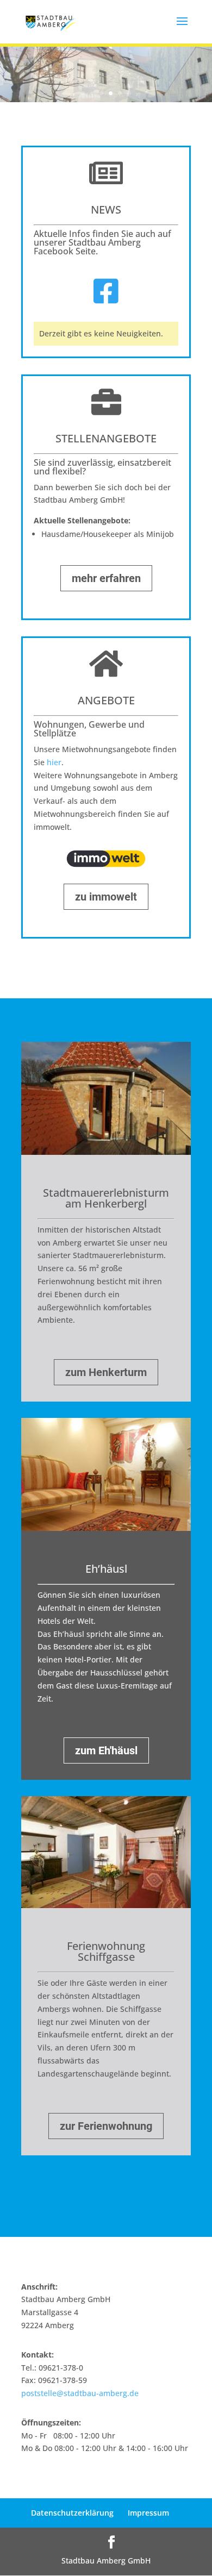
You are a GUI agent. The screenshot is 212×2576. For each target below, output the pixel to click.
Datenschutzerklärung (72, 2513)
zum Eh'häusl (106, 1750)
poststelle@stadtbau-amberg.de (80, 2393)
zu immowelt (106, 897)
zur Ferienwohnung (106, 2126)
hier (54, 762)
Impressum (148, 2513)
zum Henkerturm (106, 1372)
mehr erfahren (106, 578)
